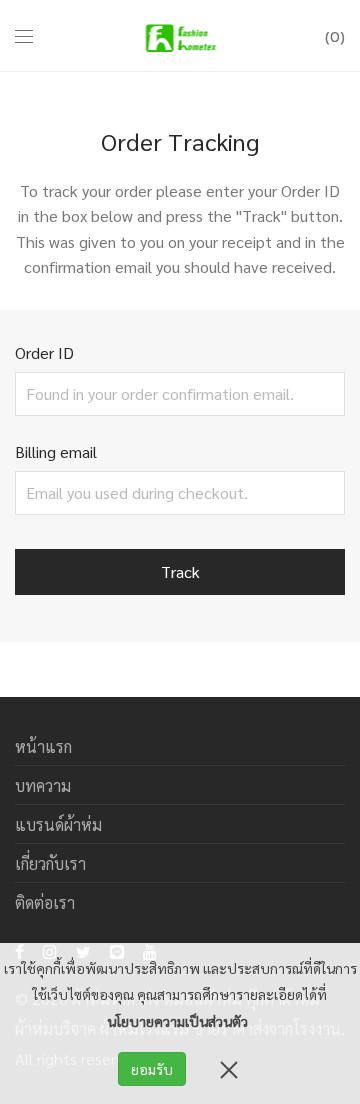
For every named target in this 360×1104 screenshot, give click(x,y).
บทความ (43, 785)
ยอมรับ (152, 1069)
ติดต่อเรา (45, 902)
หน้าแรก (43, 746)
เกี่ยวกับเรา (50, 863)
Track (180, 571)
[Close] (229, 1069)
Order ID (44, 352)
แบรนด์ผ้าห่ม (58, 824)
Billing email (56, 451)
